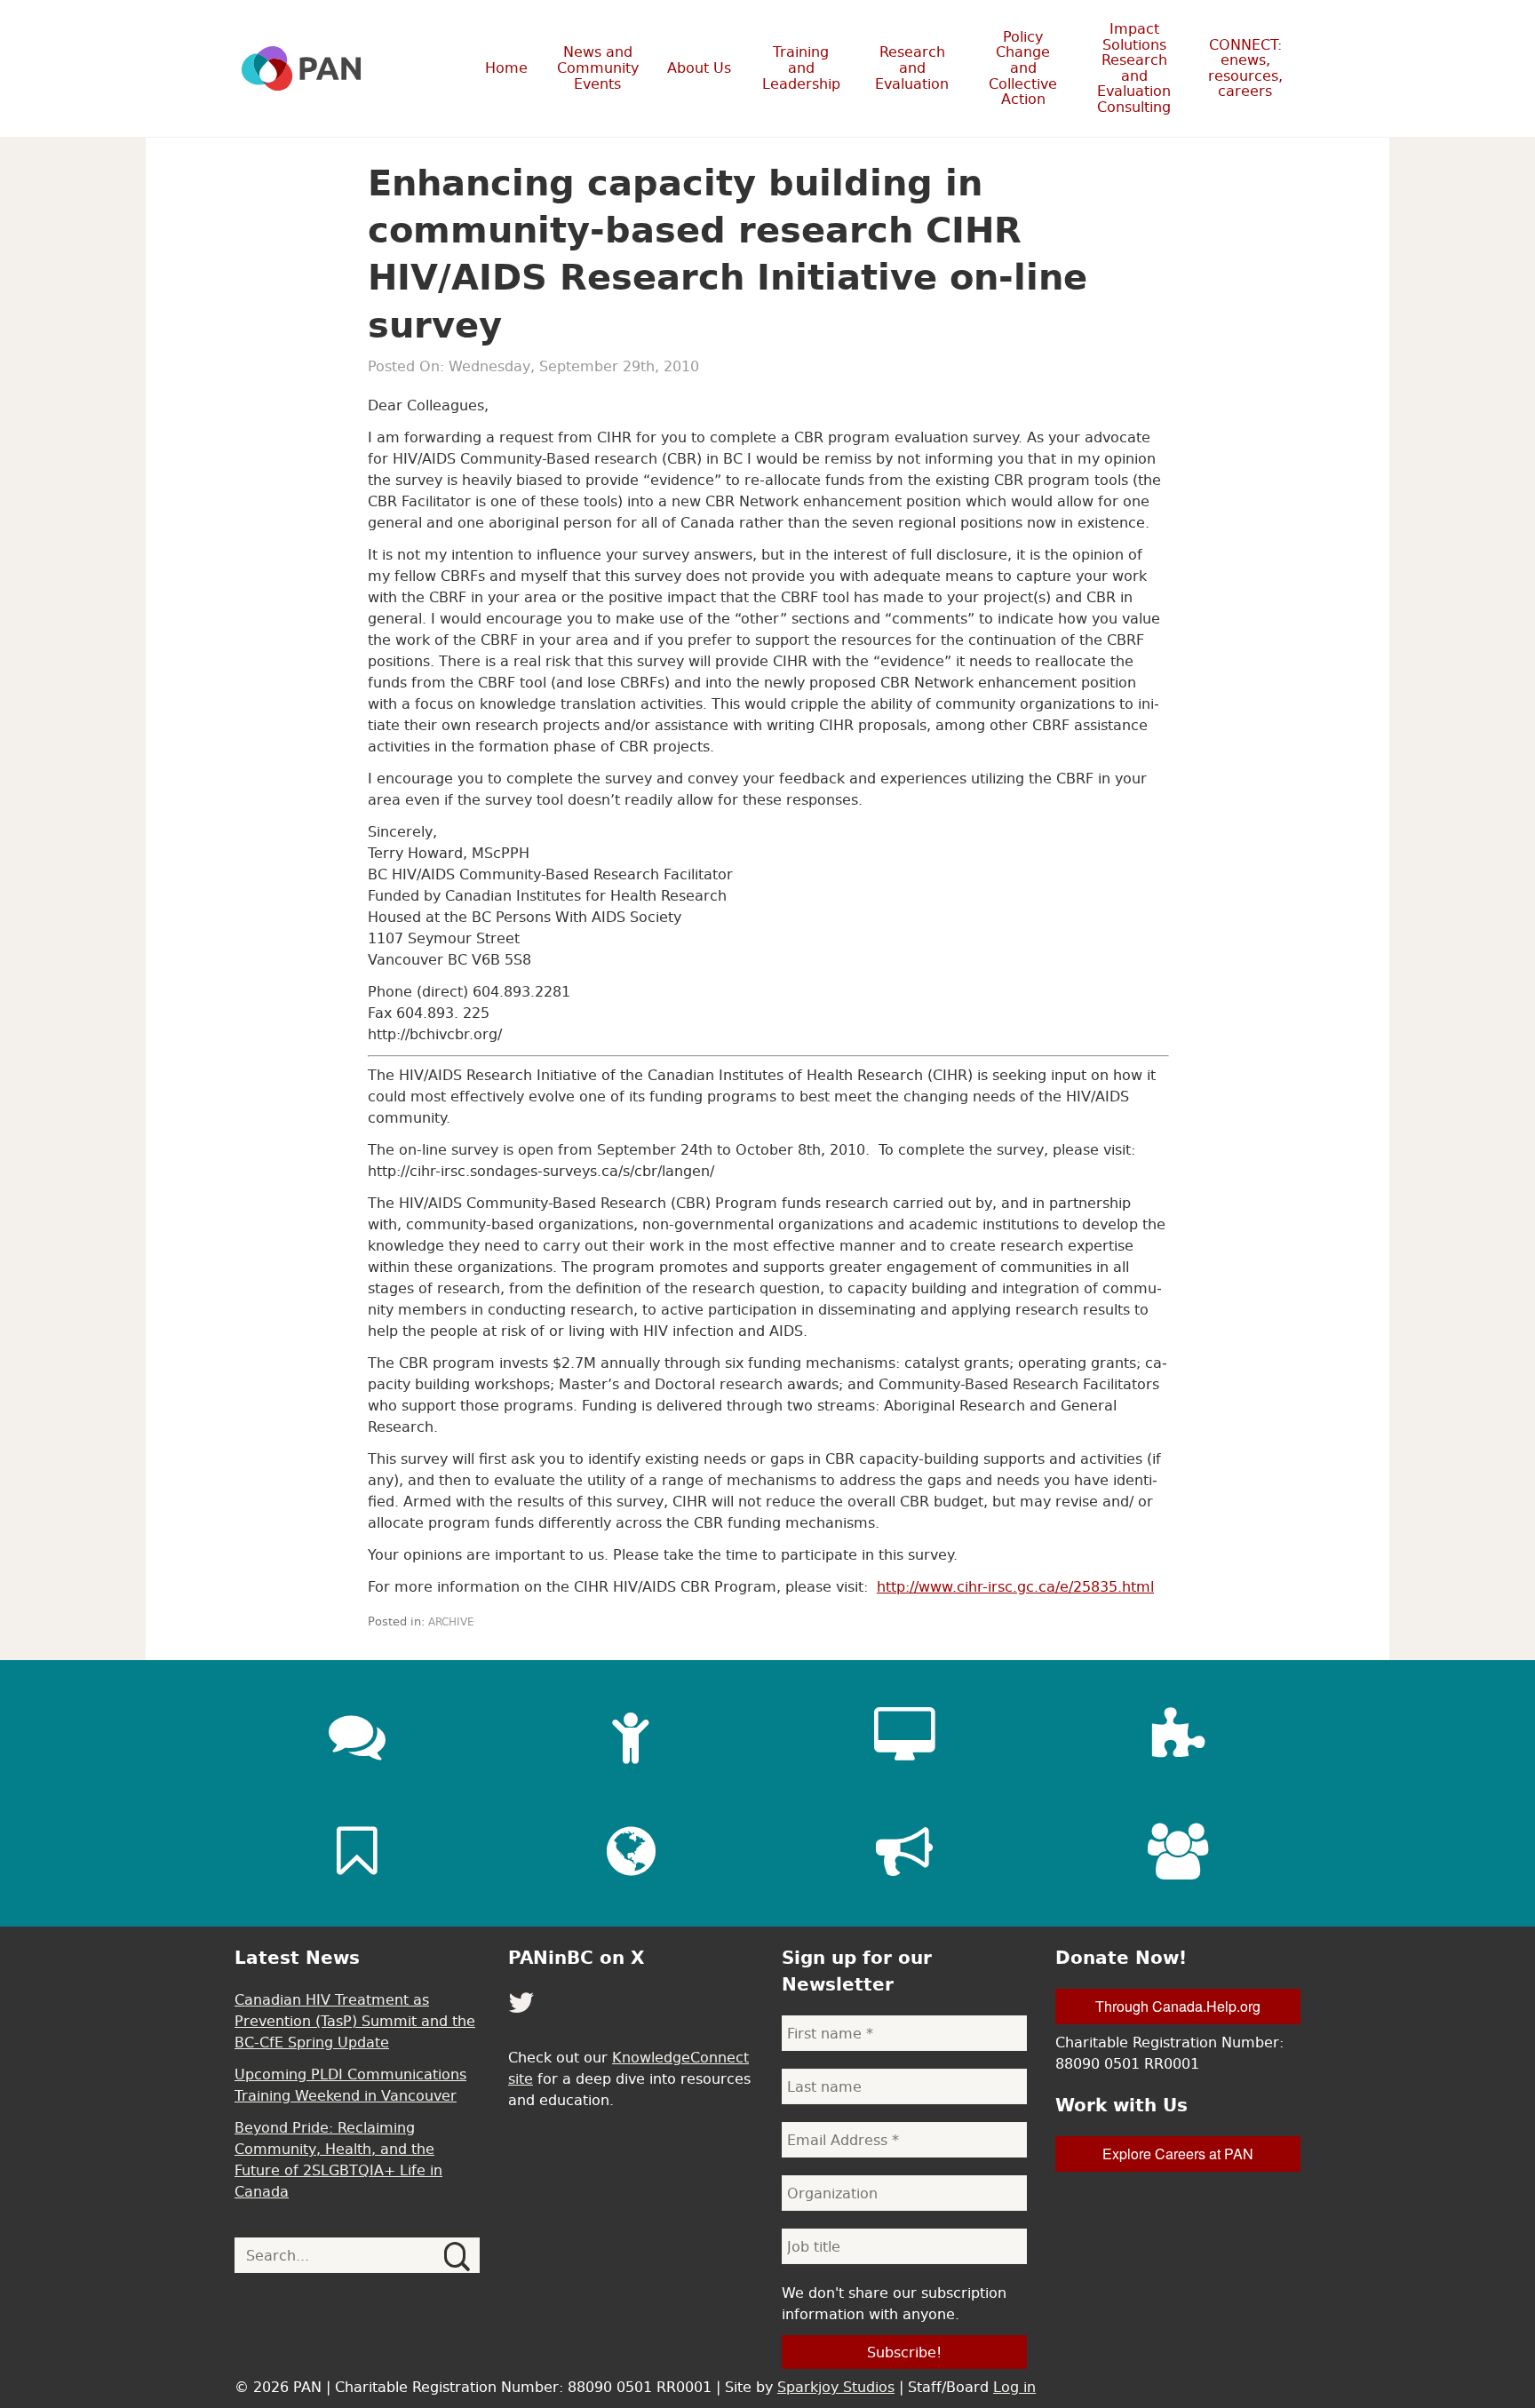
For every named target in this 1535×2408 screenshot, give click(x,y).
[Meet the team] (1178, 1851)
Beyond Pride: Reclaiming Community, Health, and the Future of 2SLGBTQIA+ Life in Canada (338, 2159)
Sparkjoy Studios (836, 2387)
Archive (451, 1622)
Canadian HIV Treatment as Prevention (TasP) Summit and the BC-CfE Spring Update (355, 2021)
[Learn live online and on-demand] (904, 1736)
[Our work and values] (631, 1851)
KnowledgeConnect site (628, 2068)
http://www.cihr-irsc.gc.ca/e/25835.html (1015, 1586)
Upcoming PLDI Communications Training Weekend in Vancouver (350, 2085)
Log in (1014, 2387)
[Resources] (357, 1851)
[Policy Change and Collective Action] (904, 1851)
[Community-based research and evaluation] (1178, 1736)
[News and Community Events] (357, 1736)
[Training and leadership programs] (631, 1736)
